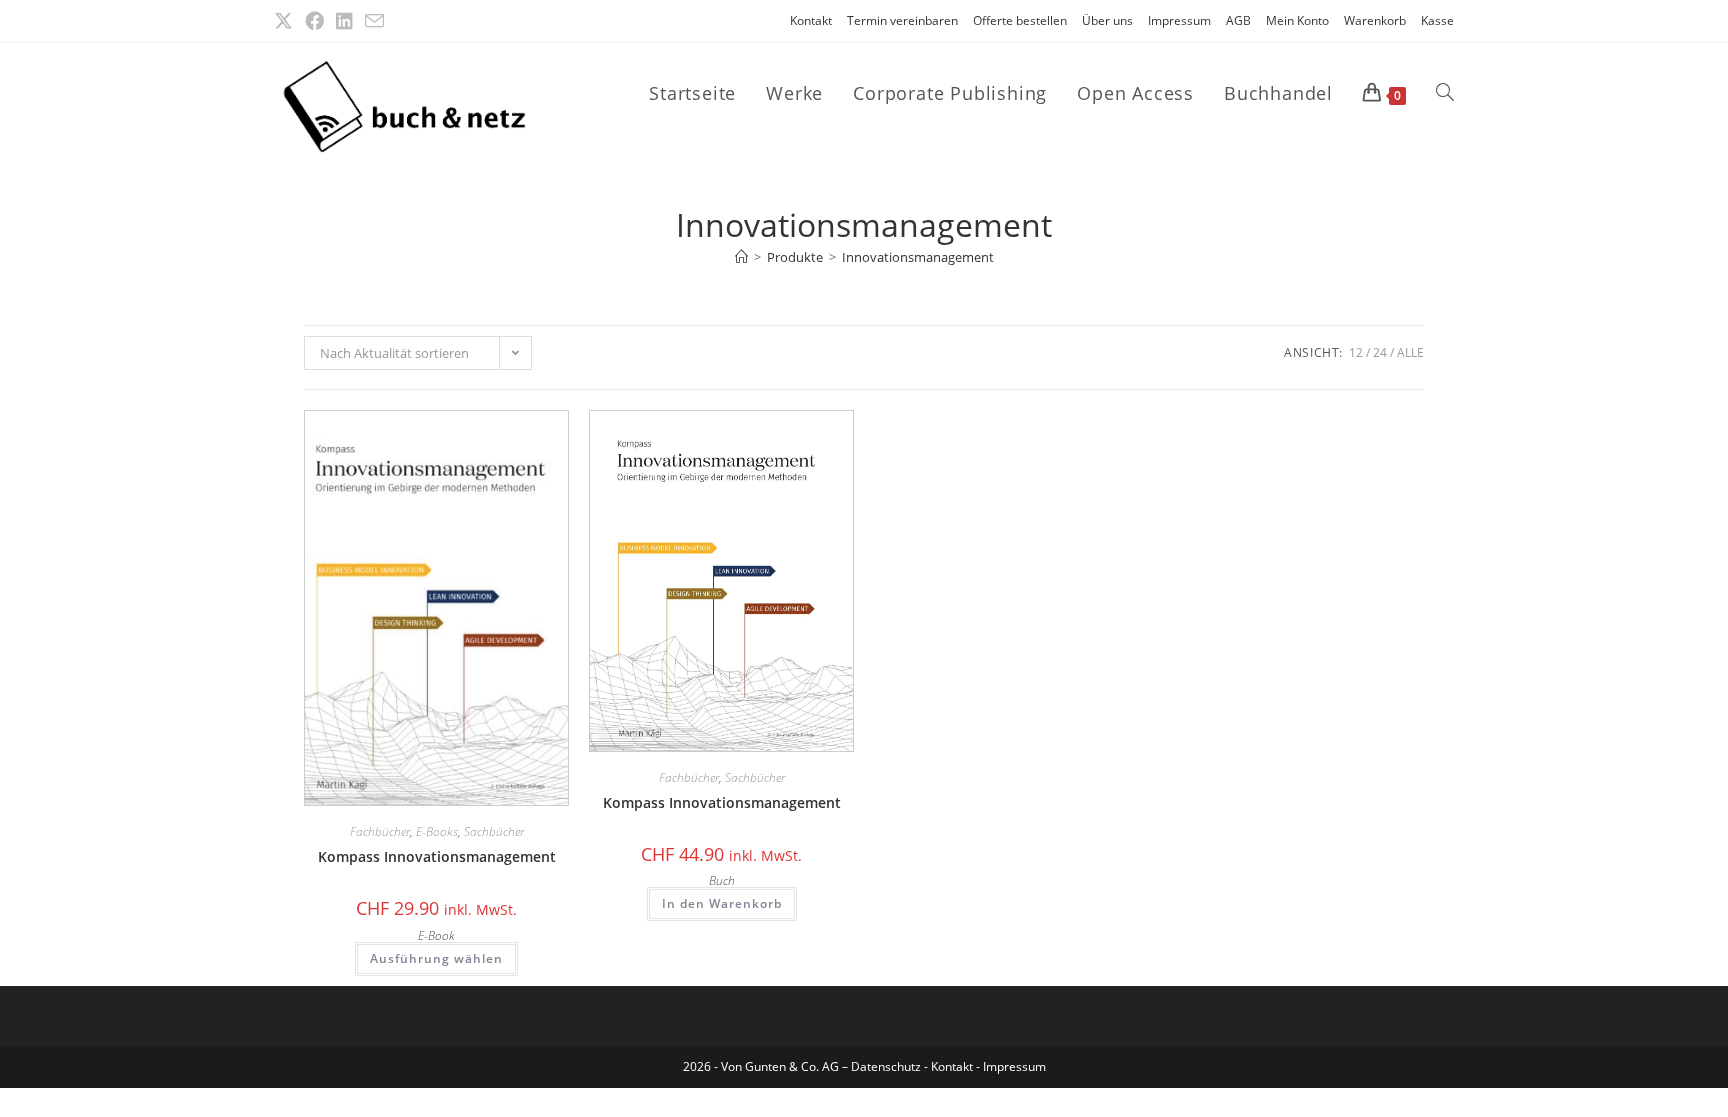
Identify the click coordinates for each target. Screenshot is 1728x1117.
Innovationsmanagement (918, 257)
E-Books (437, 831)
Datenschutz (887, 1066)
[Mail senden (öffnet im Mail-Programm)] (374, 21)
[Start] (741, 257)
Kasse (1437, 20)
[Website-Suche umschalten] (1445, 93)
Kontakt (811, 20)
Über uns (1107, 20)
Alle (1410, 352)
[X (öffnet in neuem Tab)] (286, 21)
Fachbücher (380, 831)
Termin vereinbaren (902, 20)
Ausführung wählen (436, 958)
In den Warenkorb (722, 903)
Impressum (1179, 20)
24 (1380, 352)
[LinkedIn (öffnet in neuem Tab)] (344, 21)
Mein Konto (1297, 20)
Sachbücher (494, 831)
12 (1356, 352)
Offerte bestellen (1020, 20)
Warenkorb (1375, 20)
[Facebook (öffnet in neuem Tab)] (314, 21)
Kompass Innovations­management (437, 856)
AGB (1238, 20)
